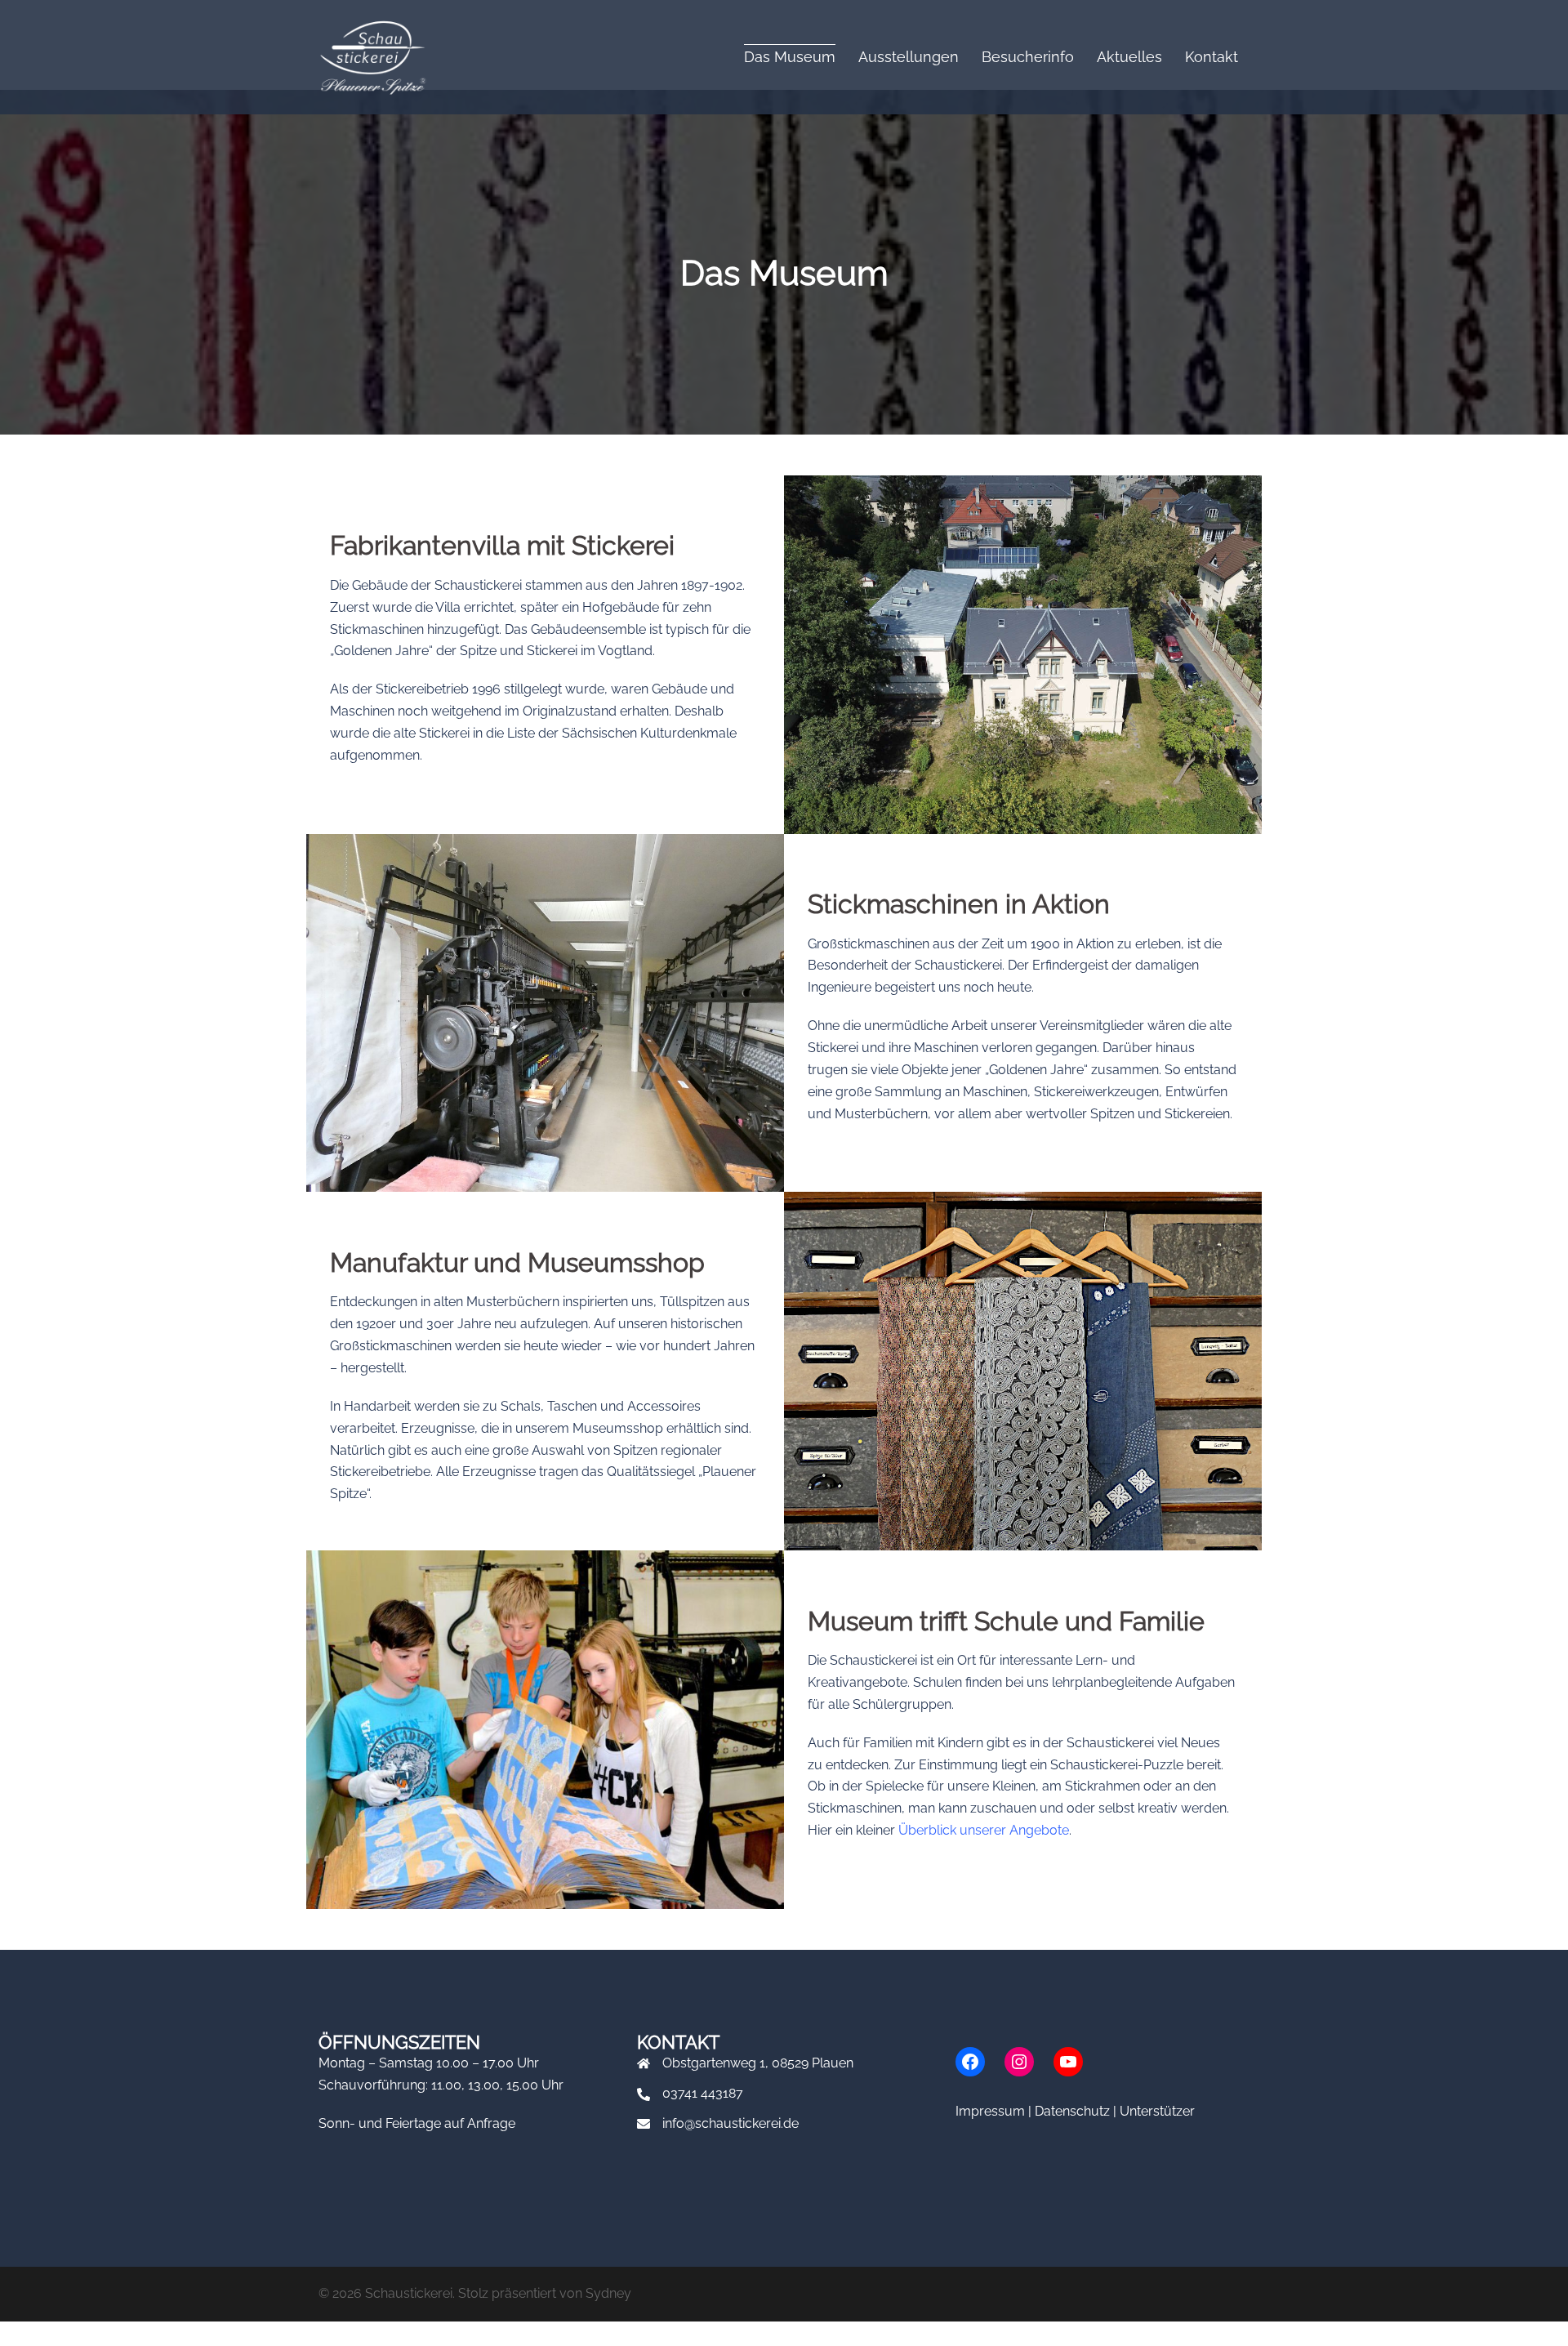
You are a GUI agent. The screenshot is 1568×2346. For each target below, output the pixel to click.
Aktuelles (1129, 57)
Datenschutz (1072, 2111)
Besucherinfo (1028, 57)
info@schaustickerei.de (731, 2123)
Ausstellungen (909, 57)
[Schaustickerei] (372, 56)
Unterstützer (1157, 2111)
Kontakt (1212, 57)
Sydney (608, 2293)
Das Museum (790, 57)
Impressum (990, 2111)
